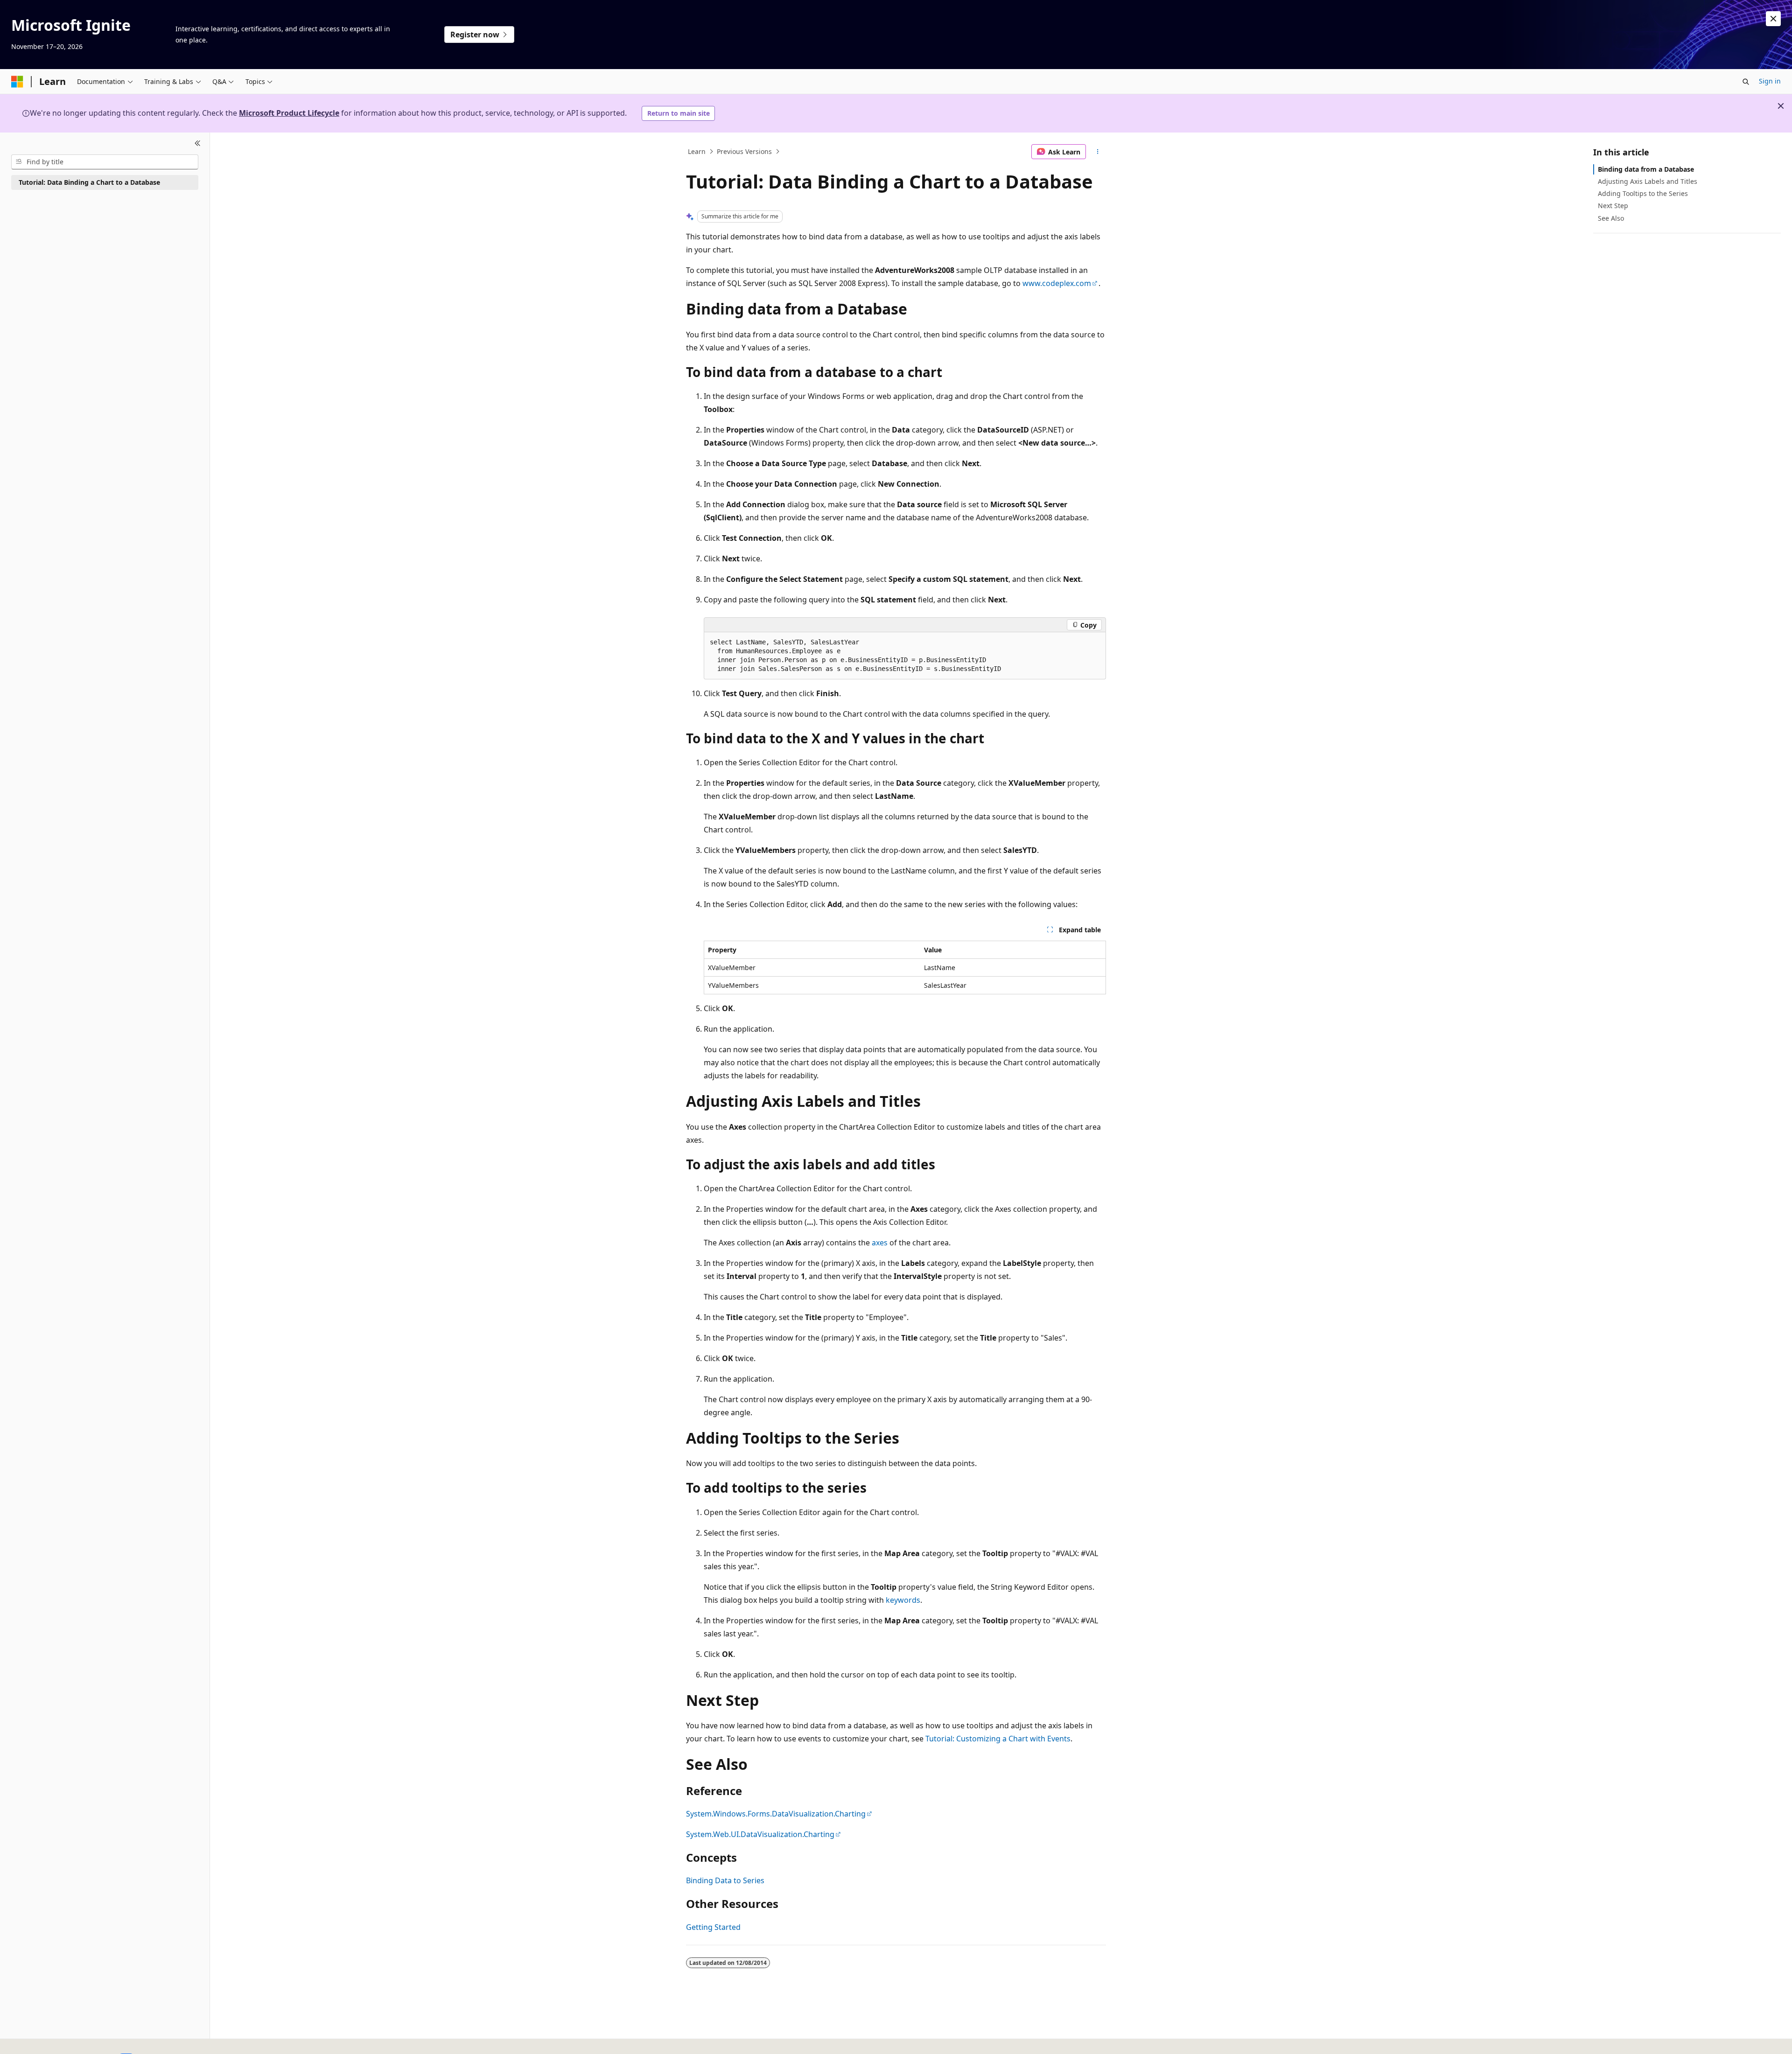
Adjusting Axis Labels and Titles (1648, 181)
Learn (697, 151)
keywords (903, 1600)
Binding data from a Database (1646, 169)
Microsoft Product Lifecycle (289, 113)
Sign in (1770, 81)
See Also (1611, 218)
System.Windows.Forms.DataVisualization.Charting (776, 1814)
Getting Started (713, 1927)
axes (880, 1243)
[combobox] (105, 162)
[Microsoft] (17, 82)
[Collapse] (198, 144)
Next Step (1613, 206)
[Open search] (1746, 82)
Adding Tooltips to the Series (1643, 193)
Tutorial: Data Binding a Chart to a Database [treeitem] (89, 182)
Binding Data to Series (725, 1880)
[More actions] (1098, 152)
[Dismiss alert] (1773, 19)
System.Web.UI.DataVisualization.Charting (760, 1834)
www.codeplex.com (1057, 283)
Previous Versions (744, 151)
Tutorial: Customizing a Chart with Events (998, 1739)
